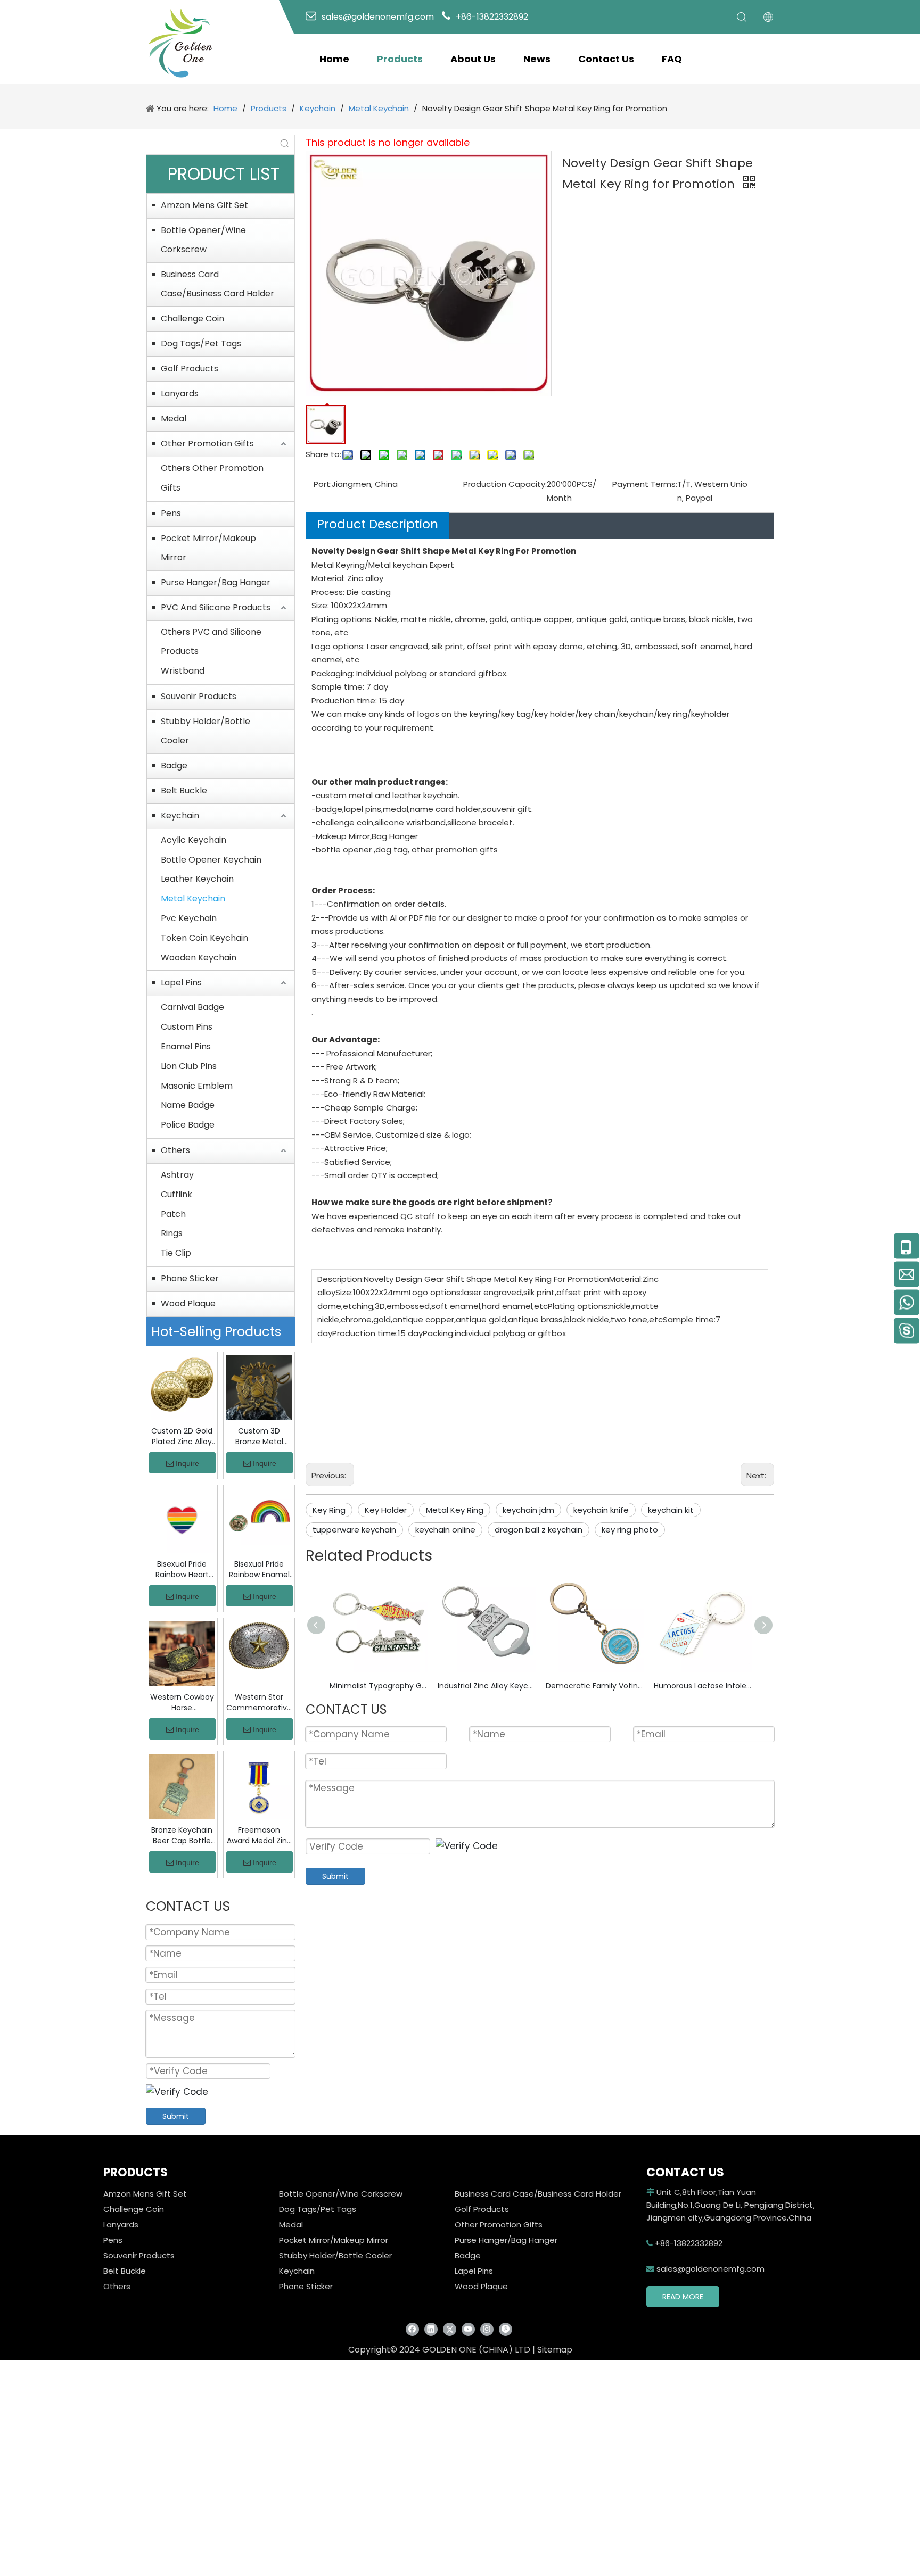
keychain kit (671, 1510)
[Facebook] (412, 2329)
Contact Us (606, 59)
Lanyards (180, 394)
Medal (174, 419)
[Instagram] (487, 2329)
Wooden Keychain (199, 958)
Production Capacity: (505, 484)
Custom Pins (187, 1027)
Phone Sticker (190, 1278)
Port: (323, 484)
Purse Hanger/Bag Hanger (216, 582)
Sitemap (555, 2350)
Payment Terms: (645, 484)
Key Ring (329, 1510)
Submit (176, 2116)
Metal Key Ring (455, 1510)
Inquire (187, 1463)
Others (175, 1150)
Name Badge (188, 1105)
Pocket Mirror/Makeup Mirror (208, 548)
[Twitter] (450, 2329)
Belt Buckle (184, 790)
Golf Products (190, 368)
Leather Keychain (197, 879)
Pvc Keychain (189, 918)
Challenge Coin (192, 318)
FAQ (672, 59)
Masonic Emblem (197, 1086)
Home (334, 59)
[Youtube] (468, 2329)
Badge (174, 765)
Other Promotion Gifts (207, 444)
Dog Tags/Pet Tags (201, 343)
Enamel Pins (186, 1046)
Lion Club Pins (189, 1066)
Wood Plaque (188, 1303)
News (537, 59)
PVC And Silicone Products (216, 607)
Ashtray (177, 1175)
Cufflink (176, 1194)
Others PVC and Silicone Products (211, 642)
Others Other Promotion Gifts (212, 478)
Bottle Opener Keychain (211, 860)
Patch (173, 1214)
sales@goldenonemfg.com (705, 2269)
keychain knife (601, 1510)
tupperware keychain (354, 1530)
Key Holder (386, 1510)
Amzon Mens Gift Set (204, 205)
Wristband (183, 671)
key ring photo (630, 1530)
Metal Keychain (193, 898)
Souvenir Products (199, 696)
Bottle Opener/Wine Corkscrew (203, 240)
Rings (172, 1233)
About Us (473, 59)
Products (400, 59)
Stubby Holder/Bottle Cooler (206, 731)
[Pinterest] (506, 2329)
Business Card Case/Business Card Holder (217, 284)
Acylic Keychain (194, 840)
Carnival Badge (192, 1007)
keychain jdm (528, 1510)
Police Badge (188, 1125)
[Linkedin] (431, 2329)
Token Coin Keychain (204, 938)
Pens (171, 513)
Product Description (377, 524)
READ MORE (683, 2297)
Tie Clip (176, 1253)
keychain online (445, 1530)
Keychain (180, 815)
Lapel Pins (181, 983)
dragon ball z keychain (539, 1530)
